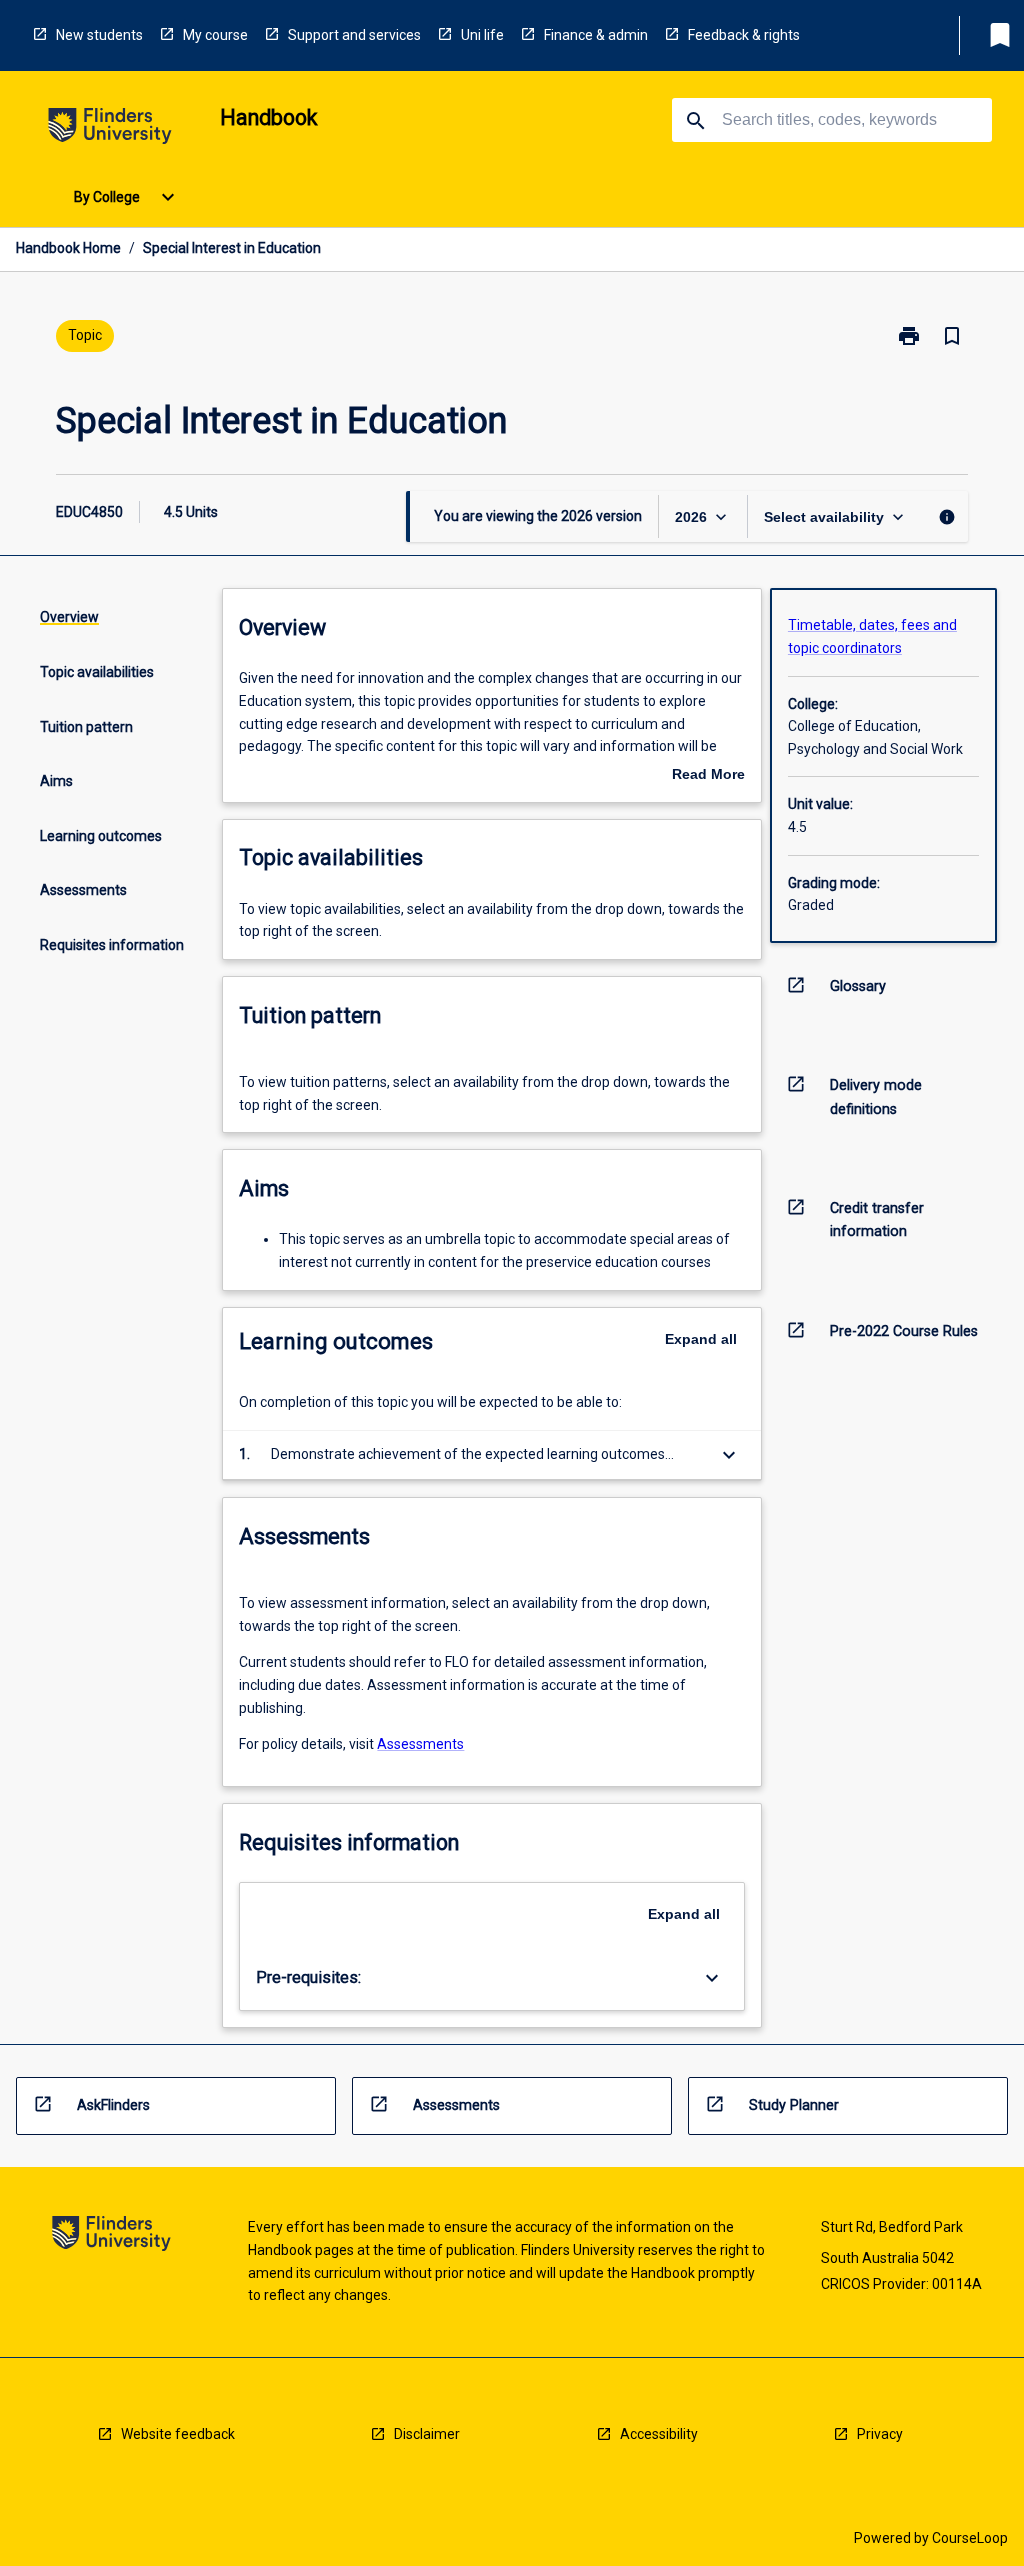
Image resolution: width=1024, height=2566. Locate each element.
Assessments (420, 1744)
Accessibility (659, 2434)
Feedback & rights (744, 35)
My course (215, 35)
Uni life (482, 35)
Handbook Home (68, 248)
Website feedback (178, 2434)
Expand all (701, 1339)
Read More (708, 776)
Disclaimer (427, 2434)
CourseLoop (970, 2538)
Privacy (880, 2434)
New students (99, 35)
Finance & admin (596, 35)
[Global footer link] (111, 2236)
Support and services (354, 35)
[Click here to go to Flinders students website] (110, 129)
